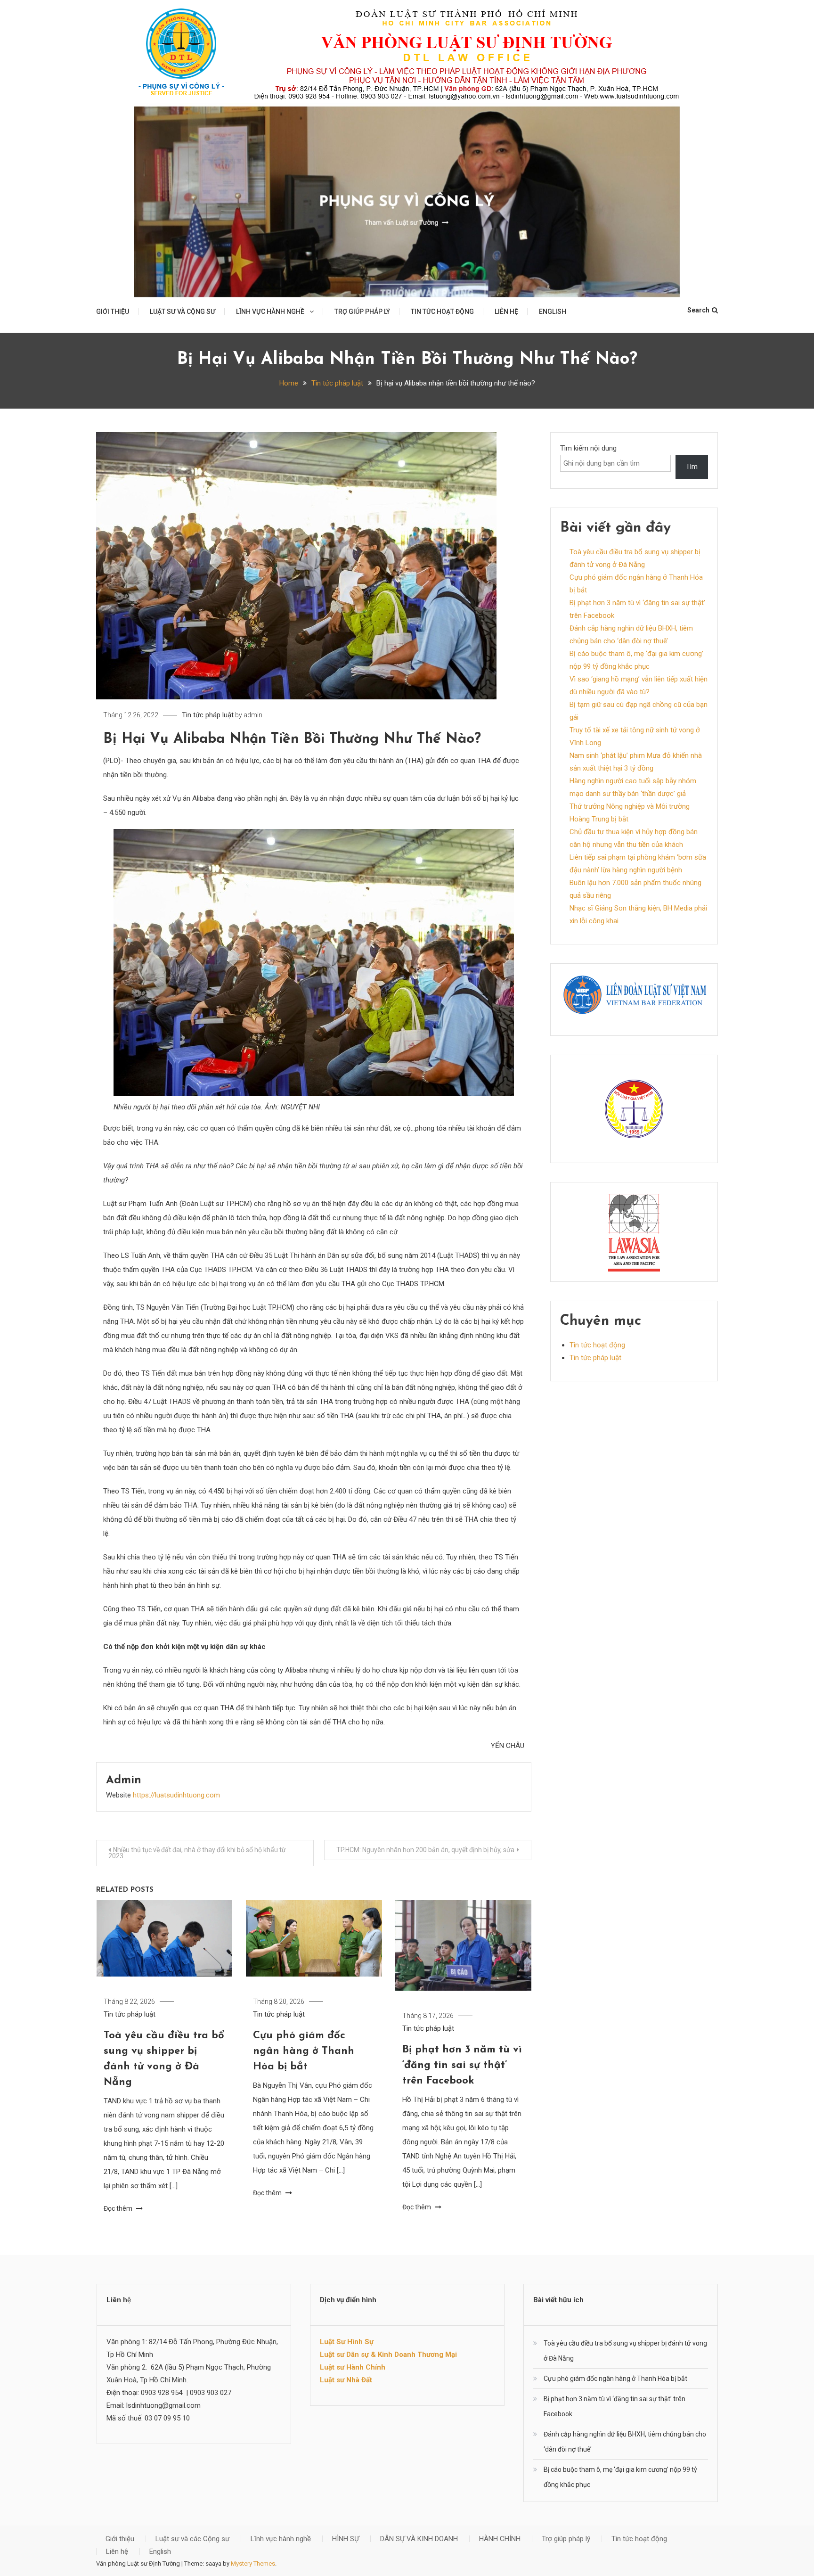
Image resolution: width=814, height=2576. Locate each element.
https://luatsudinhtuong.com (176, 1795)
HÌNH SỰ (346, 2539)
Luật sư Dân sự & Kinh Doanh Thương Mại (388, 2354)
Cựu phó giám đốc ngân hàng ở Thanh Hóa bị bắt (304, 2051)
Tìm (692, 467)
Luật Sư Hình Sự (347, 2342)
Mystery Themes (253, 2564)
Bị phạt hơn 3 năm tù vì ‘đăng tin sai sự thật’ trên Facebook (462, 2065)
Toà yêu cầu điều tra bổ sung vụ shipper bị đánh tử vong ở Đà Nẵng (625, 2351)
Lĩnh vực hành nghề (270, 312)
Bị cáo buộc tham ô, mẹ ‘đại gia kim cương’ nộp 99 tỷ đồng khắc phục (620, 2477)
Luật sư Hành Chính (353, 2367)
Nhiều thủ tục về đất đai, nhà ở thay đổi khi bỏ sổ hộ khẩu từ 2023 (197, 1853)
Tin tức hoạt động (442, 312)
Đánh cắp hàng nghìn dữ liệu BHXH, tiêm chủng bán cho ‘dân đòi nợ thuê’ (625, 2442)
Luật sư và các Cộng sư (192, 2539)
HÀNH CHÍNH (500, 2539)
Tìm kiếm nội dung (588, 448)
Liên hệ (506, 312)
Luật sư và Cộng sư (183, 312)
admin (253, 715)
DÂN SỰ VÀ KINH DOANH (419, 2539)
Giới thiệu (113, 312)
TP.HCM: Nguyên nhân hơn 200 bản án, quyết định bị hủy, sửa (425, 1850)
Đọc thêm (119, 2208)
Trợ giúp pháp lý (362, 312)
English (553, 312)
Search (698, 310)
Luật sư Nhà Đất (346, 2380)
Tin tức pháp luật (208, 715)
